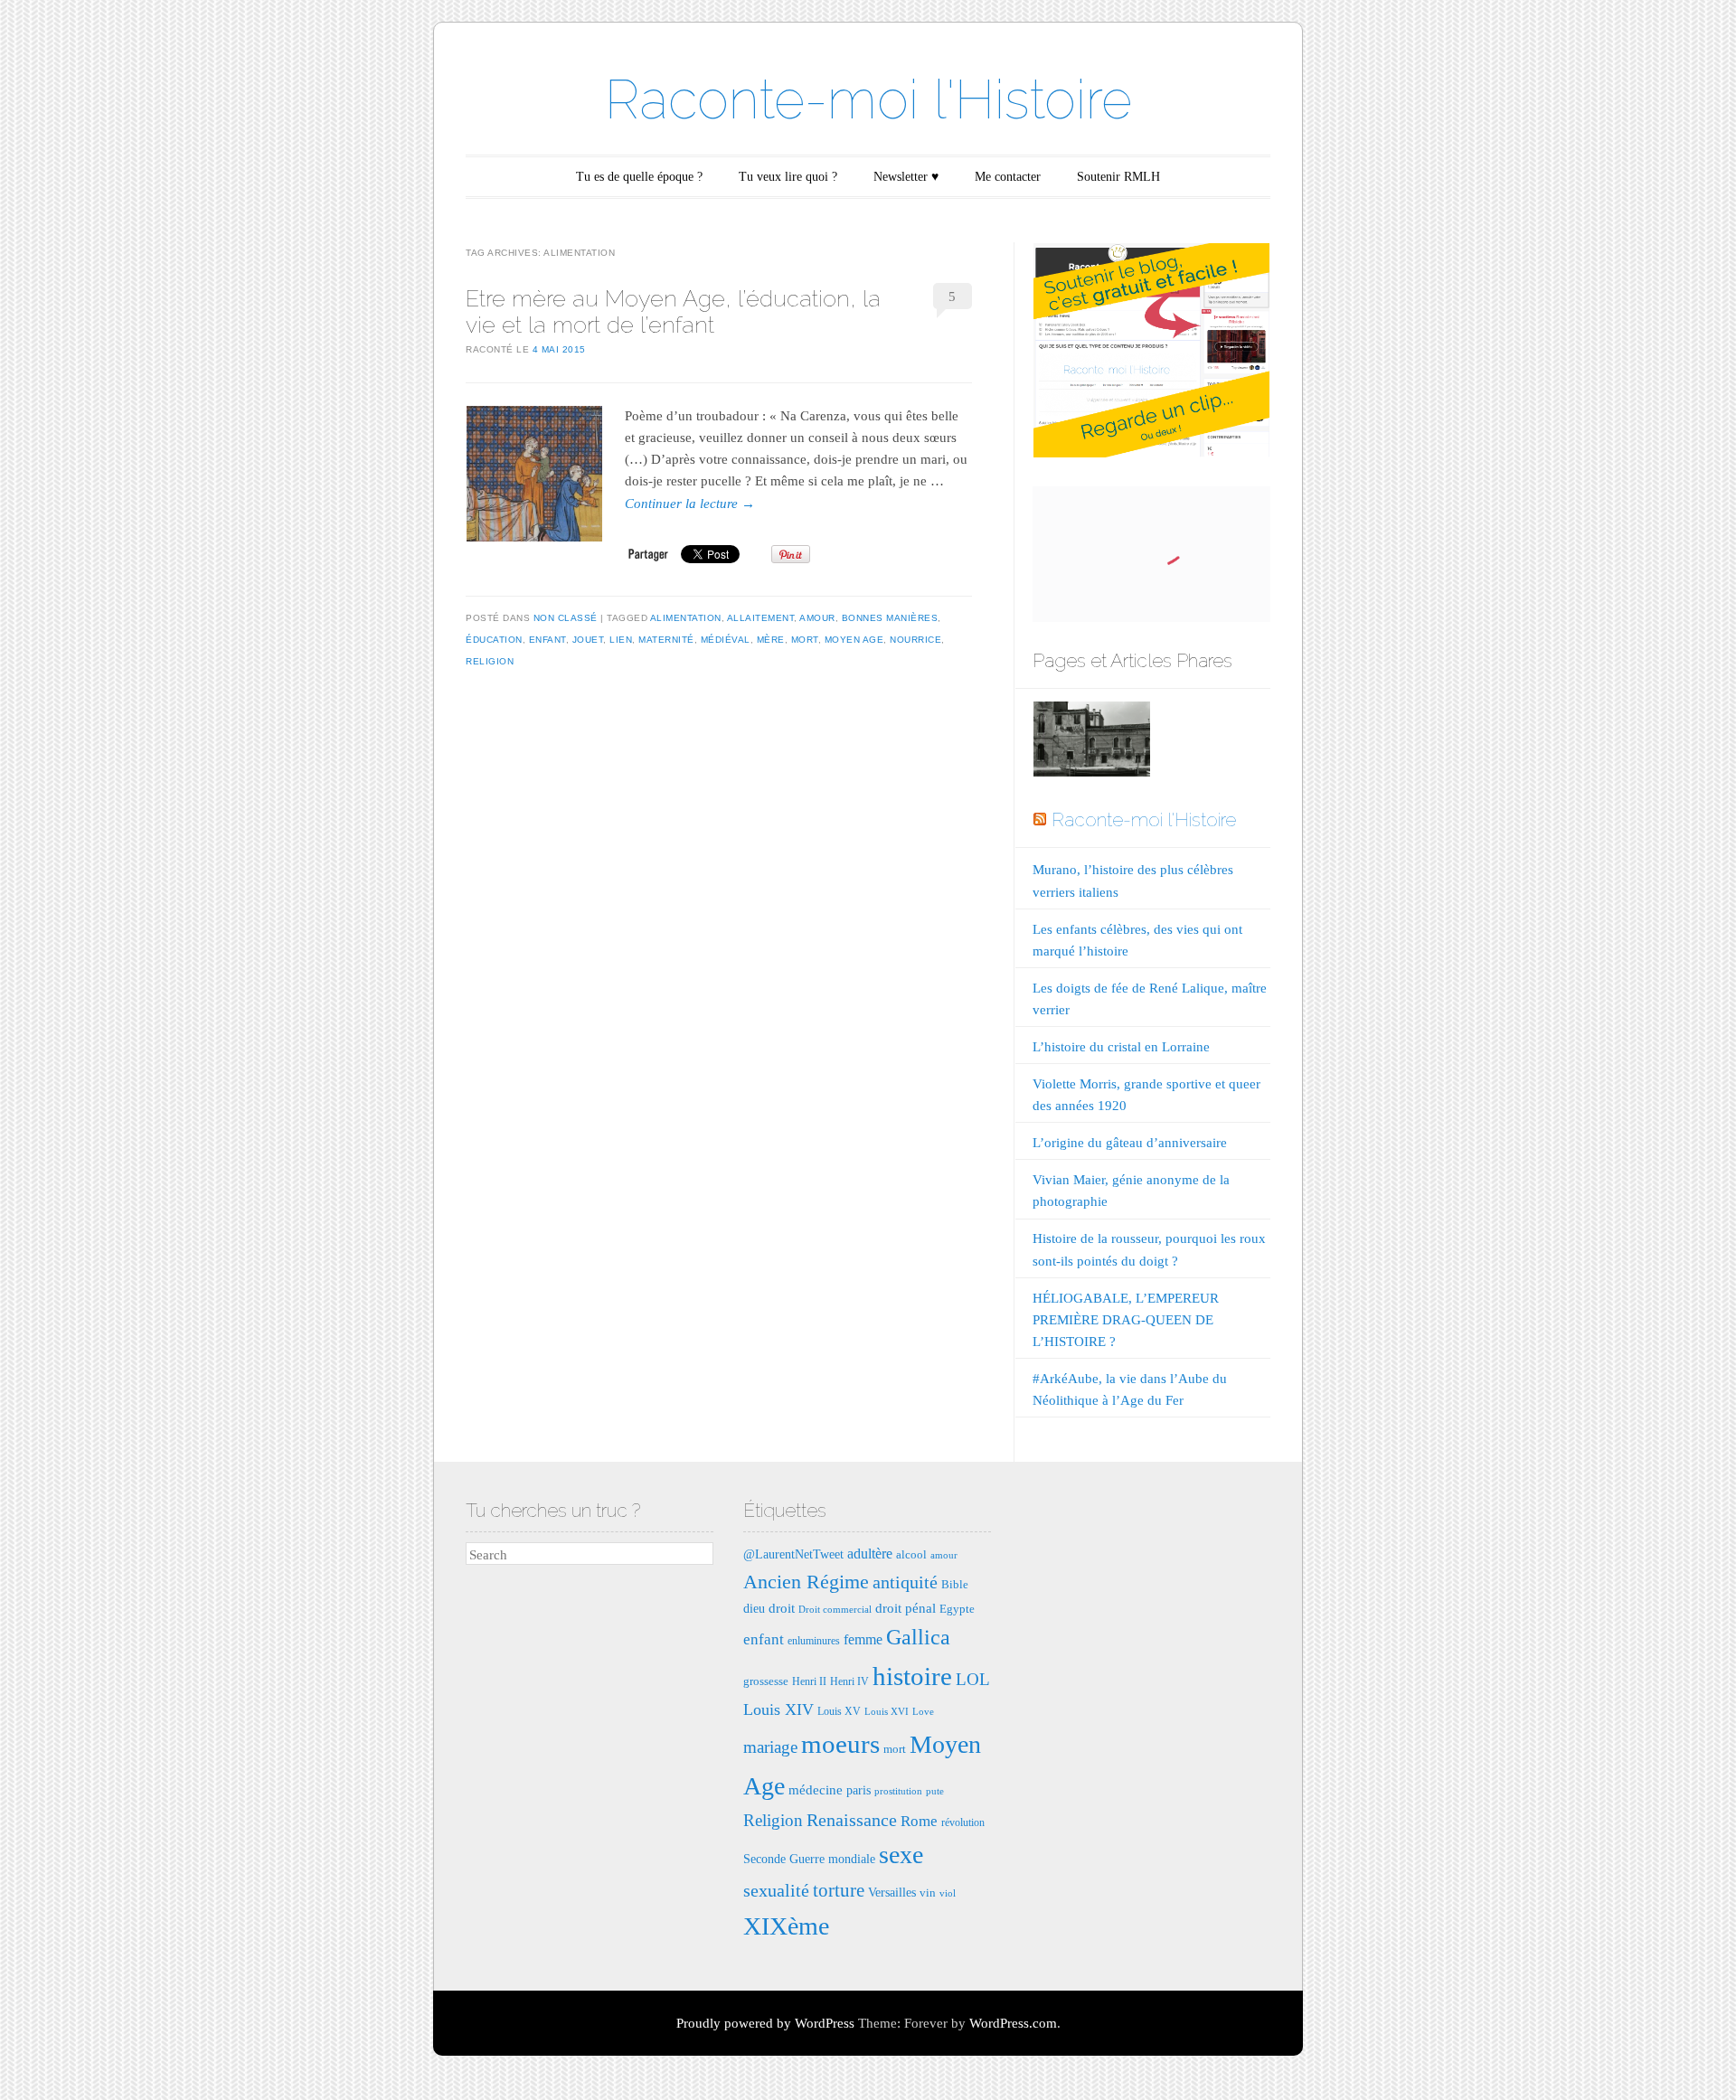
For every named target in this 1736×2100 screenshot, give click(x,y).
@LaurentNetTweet (793, 1554)
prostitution (898, 1791)
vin (928, 1893)
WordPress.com (1013, 2023)
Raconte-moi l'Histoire (868, 99)
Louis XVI (887, 1712)
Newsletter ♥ (906, 177)
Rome (919, 1821)
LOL (973, 1679)
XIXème (786, 1926)
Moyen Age (854, 640)
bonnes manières (890, 618)
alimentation (686, 618)
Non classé (566, 618)
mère (771, 640)
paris (859, 1790)
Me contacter (1008, 177)
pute (935, 1791)
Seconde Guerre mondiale (809, 1859)
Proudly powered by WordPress (765, 2023)
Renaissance (852, 1820)
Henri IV (849, 1681)
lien (621, 640)
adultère (870, 1554)
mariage (770, 1747)
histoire (912, 1676)
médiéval (726, 640)
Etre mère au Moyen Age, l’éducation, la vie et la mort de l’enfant (673, 311)
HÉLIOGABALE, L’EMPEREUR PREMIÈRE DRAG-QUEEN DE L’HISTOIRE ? (1126, 1320)
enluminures (814, 1641)
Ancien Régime (806, 1582)
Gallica (918, 1637)
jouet (588, 640)
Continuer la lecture (690, 504)
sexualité (776, 1890)
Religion (490, 661)
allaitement (761, 618)
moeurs (840, 1744)
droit (782, 1608)
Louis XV (839, 1711)
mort (805, 640)
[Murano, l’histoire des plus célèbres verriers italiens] (1091, 743)
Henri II (809, 1681)
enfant (547, 640)
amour (817, 618)
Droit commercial (835, 1610)
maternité (666, 640)
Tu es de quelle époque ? (639, 177)
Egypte (957, 1609)
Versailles (892, 1892)
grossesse (766, 1681)
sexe (901, 1855)
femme (863, 1639)
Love (923, 1712)
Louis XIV (778, 1709)
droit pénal (906, 1608)
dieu (754, 1608)
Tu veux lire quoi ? (788, 177)
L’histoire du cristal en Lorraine (1121, 1047)
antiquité (905, 1582)
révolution (963, 1822)
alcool (911, 1554)
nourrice (915, 640)
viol (948, 1893)
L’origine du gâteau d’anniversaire (1130, 1143)
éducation (494, 640)
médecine (816, 1789)
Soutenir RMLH (1118, 177)
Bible (955, 1584)
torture (839, 1890)
